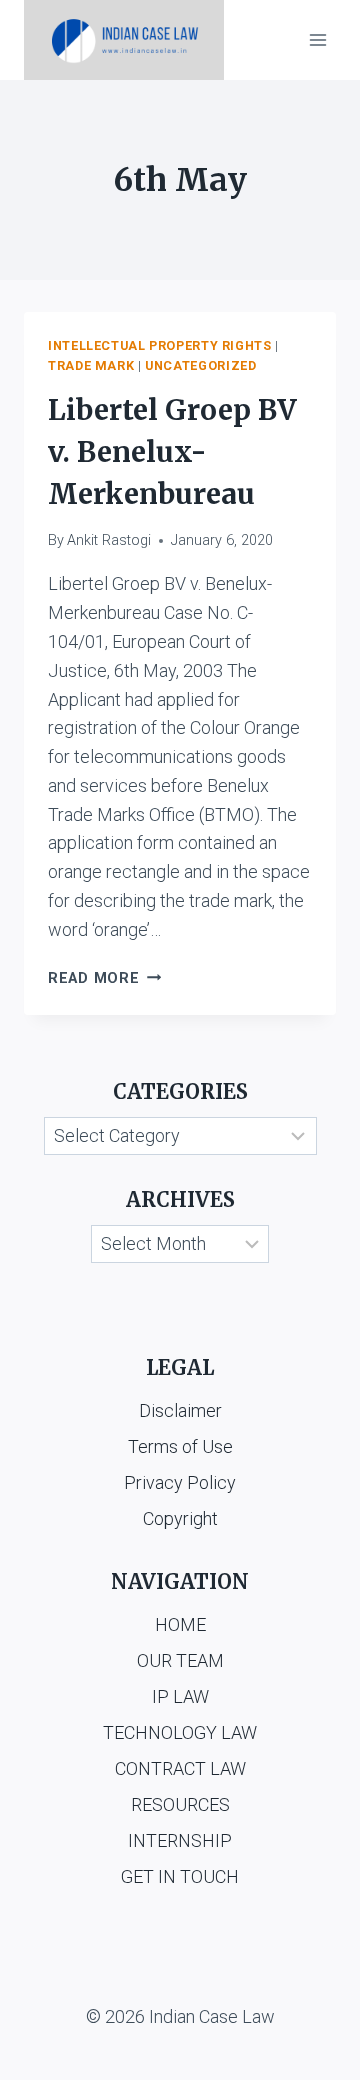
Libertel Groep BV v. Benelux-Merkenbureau (172, 452)
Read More (104, 978)
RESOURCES (180, 1804)
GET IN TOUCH (180, 1876)
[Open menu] (317, 39)
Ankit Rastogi (109, 540)
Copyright (180, 1518)
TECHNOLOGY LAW (180, 1732)
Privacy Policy (180, 1482)
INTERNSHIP (180, 1840)
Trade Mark (91, 365)
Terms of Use (180, 1446)
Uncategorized (200, 365)
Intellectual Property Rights (160, 345)
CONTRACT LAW (180, 1768)
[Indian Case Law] (124, 40)
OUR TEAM (180, 1660)
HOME (180, 1624)
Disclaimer (180, 1410)
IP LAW (180, 1696)
